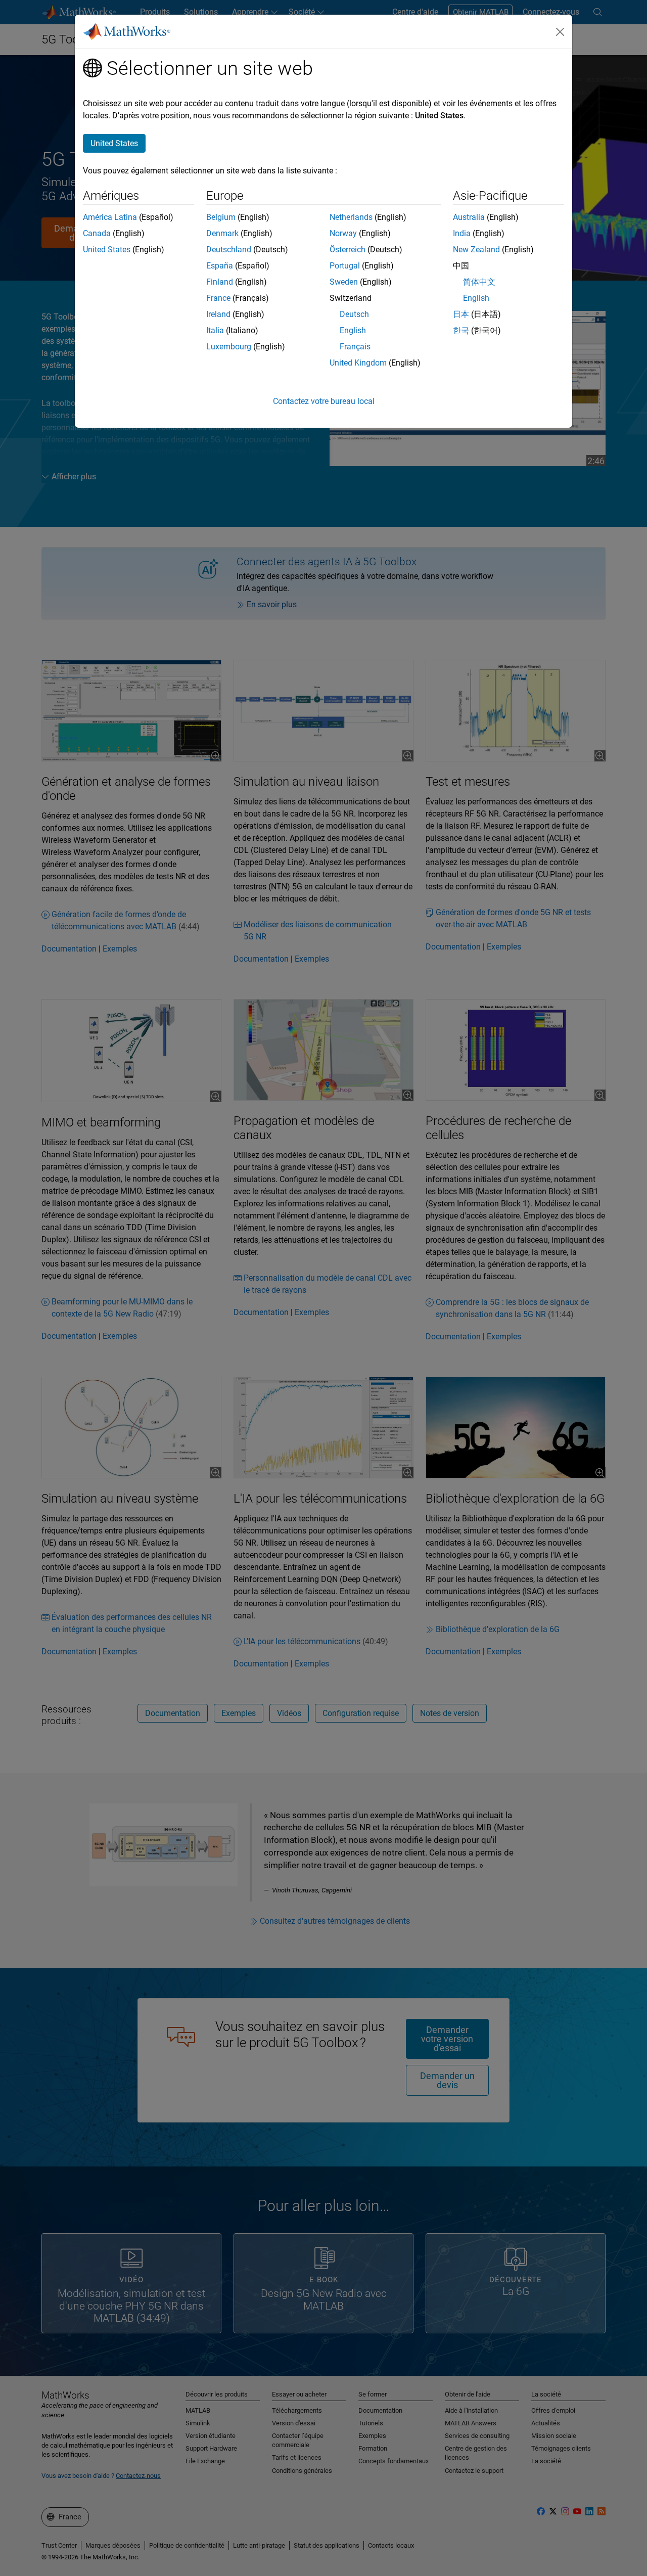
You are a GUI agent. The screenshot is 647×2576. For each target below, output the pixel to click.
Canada (97, 233)
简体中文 (479, 282)
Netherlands (351, 217)
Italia (215, 330)
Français (355, 347)
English (353, 330)
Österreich (348, 250)
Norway (343, 233)
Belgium (221, 217)
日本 (461, 314)
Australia (469, 217)
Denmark (222, 233)
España (220, 266)
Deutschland (229, 250)
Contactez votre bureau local (324, 401)
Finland (220, 282)
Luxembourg (229, 347)
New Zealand (476, 250)
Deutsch (354, 314)
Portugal (345, 266)
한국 (461, 330)
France (218, 298)
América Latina (110, 217)
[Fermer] (560, 32)
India (462, 233)
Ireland (218, 314)
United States (107, 250)
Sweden (344, 282)
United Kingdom (358, 363)
